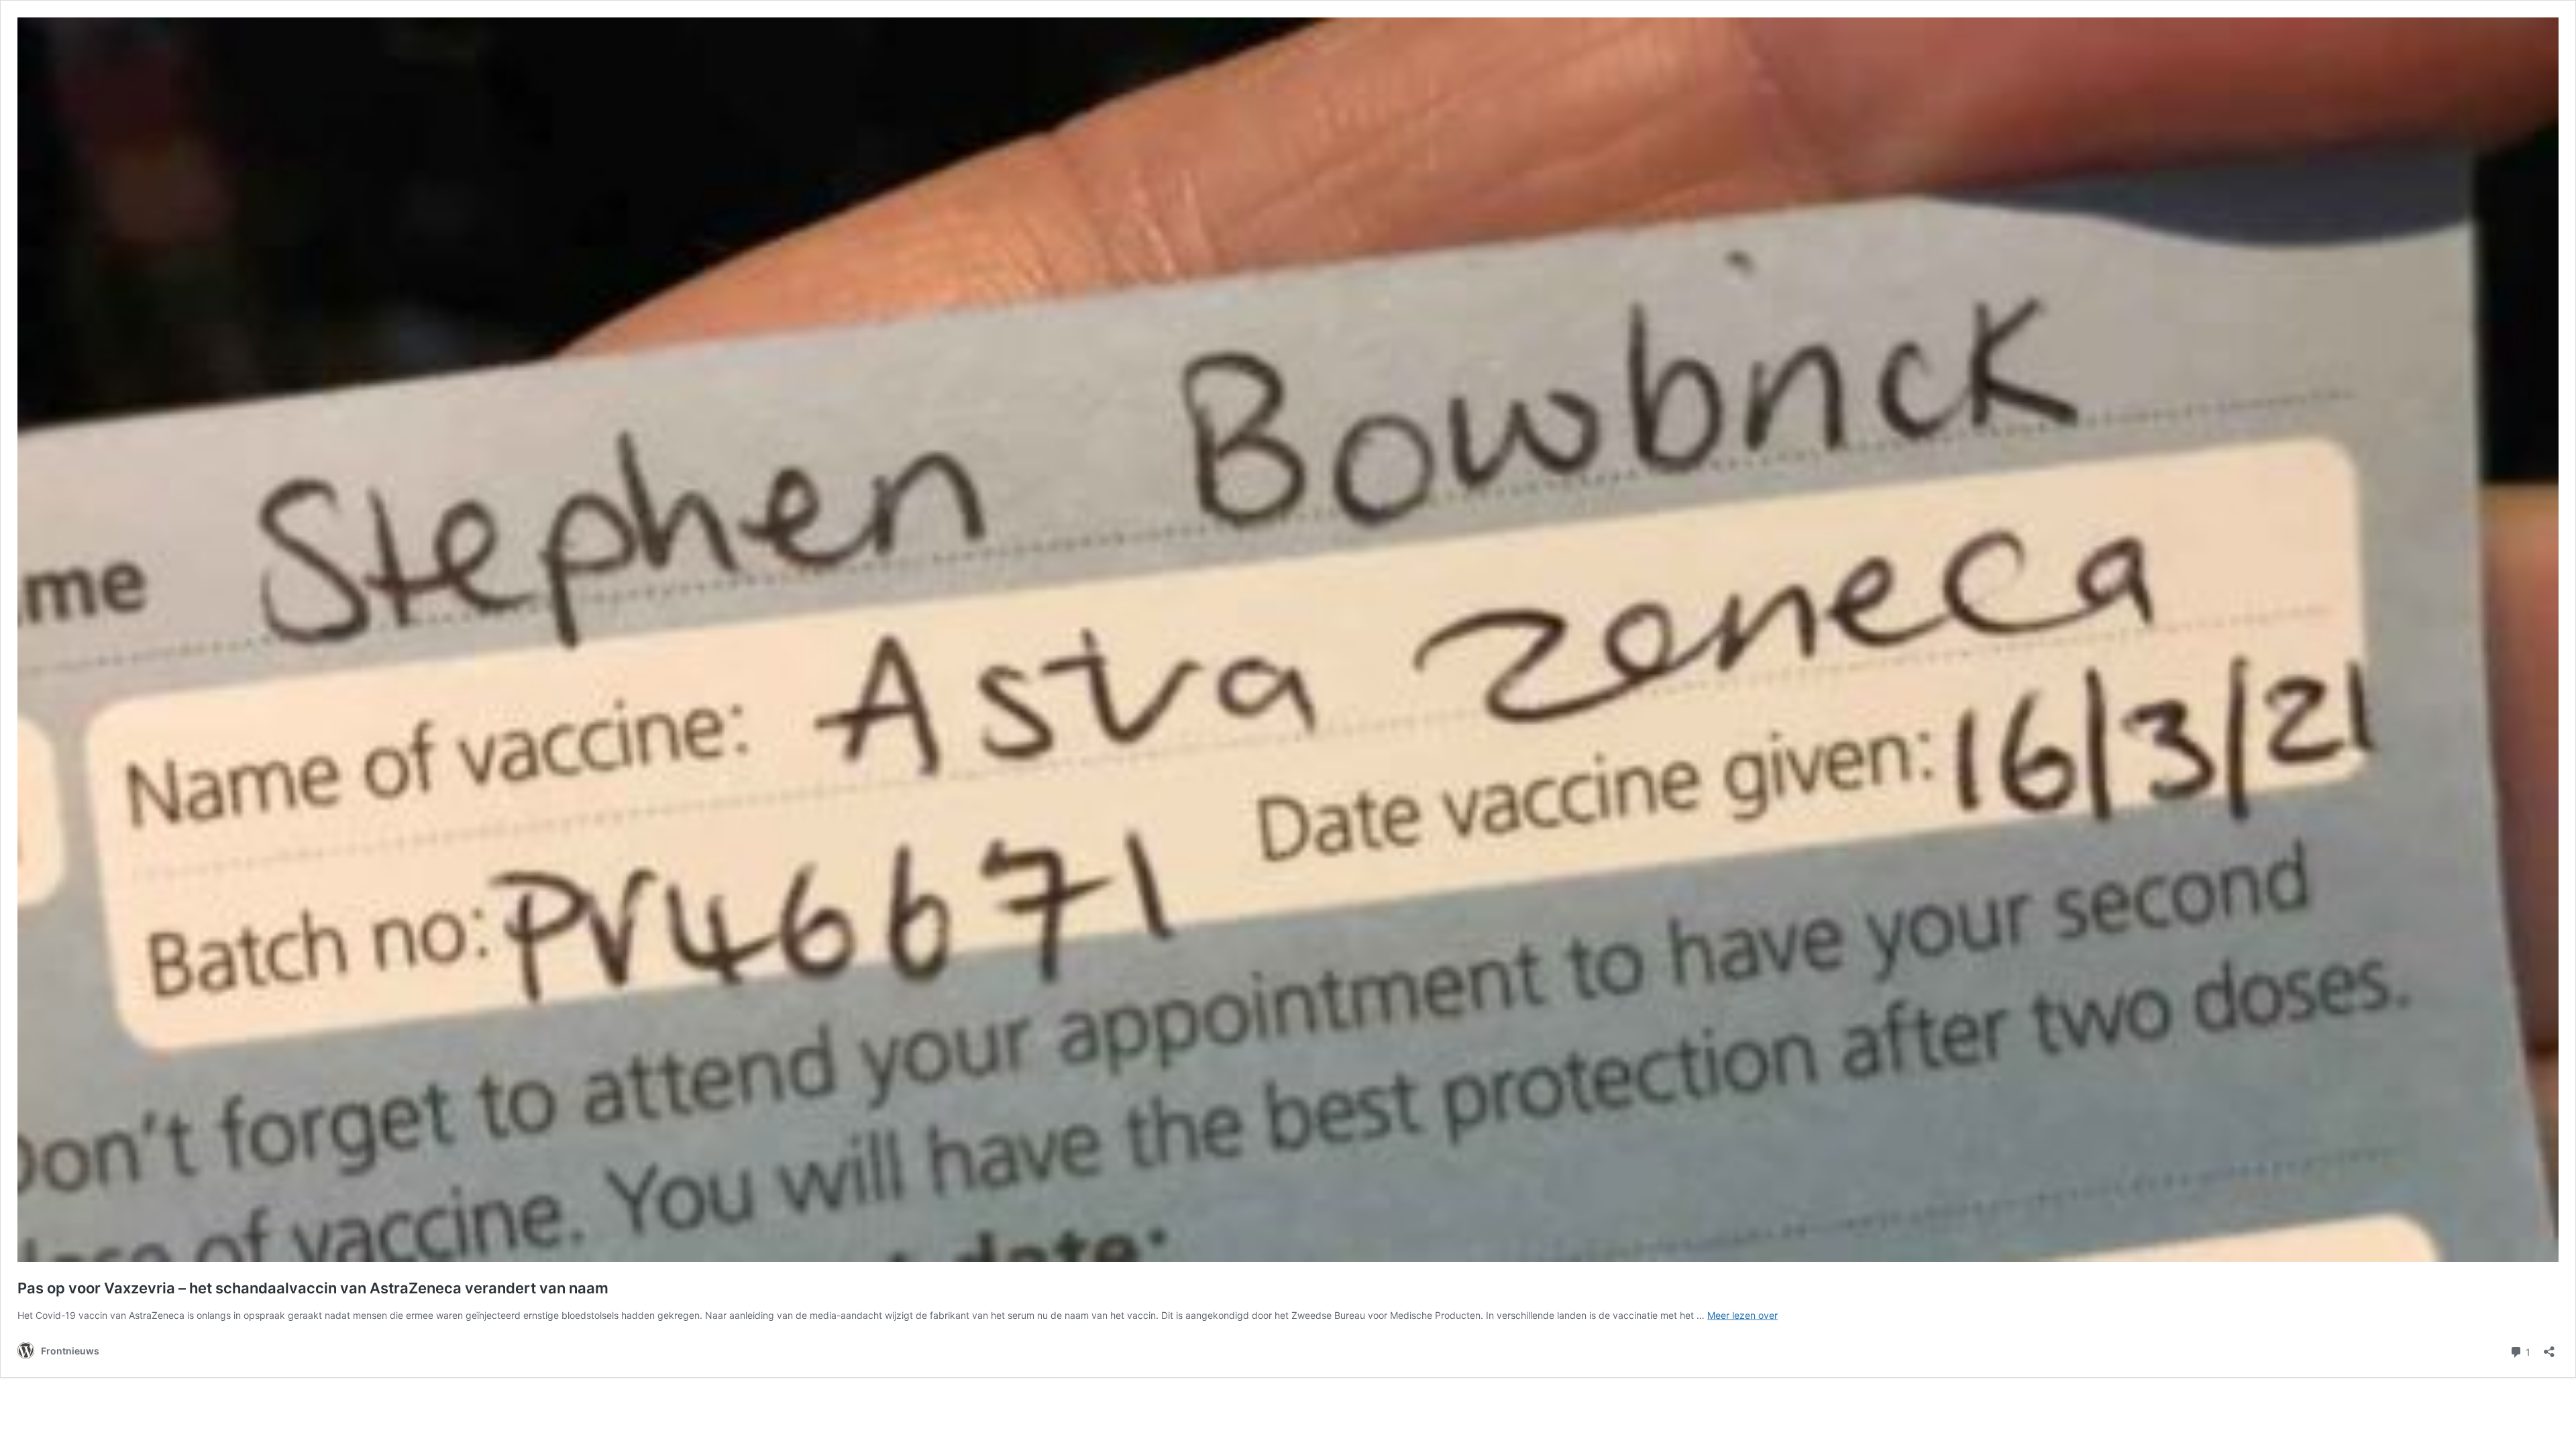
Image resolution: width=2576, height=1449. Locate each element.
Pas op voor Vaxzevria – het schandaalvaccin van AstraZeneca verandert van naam (313, 1288)
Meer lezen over (1742, 1315)
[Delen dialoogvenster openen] (2549, 1347)
